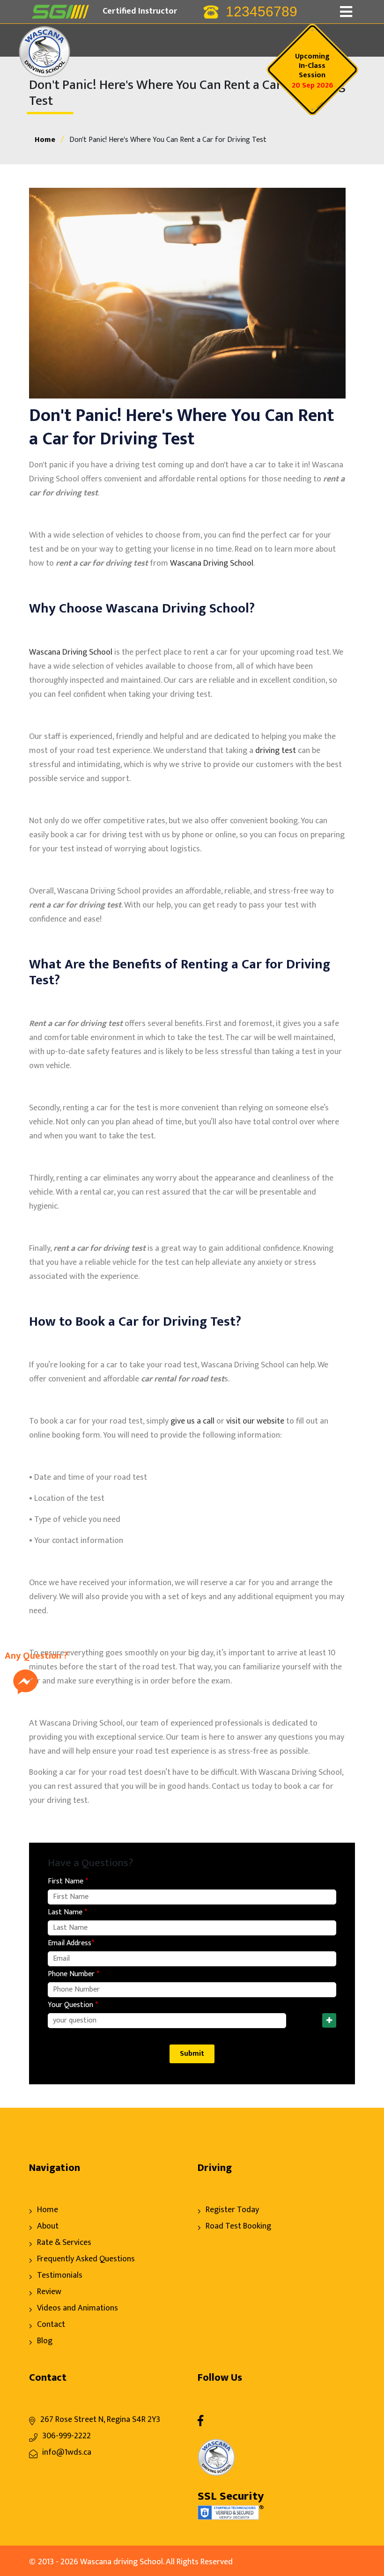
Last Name (67, 1912)
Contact (51, 2325)
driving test (276, 751)
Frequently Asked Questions (86, 2259)
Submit (192, 2054)
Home (45, 140)
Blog (45, 2341)
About (48, 2226)
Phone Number (74, 1974)
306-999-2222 (66, 2436)
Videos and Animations (78, 2308)
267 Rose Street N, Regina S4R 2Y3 (100, 2420)
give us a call (192, 1421)
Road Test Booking (238, 2226)
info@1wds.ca (67, 2452)
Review (49, 2292)
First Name (68, 1882)
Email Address (71, 1943)
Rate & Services (64, 2243)
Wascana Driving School (212, 563)
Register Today (232, 2210)
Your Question (73, 2005)
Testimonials (60, 2275)
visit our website (255, 1421)
